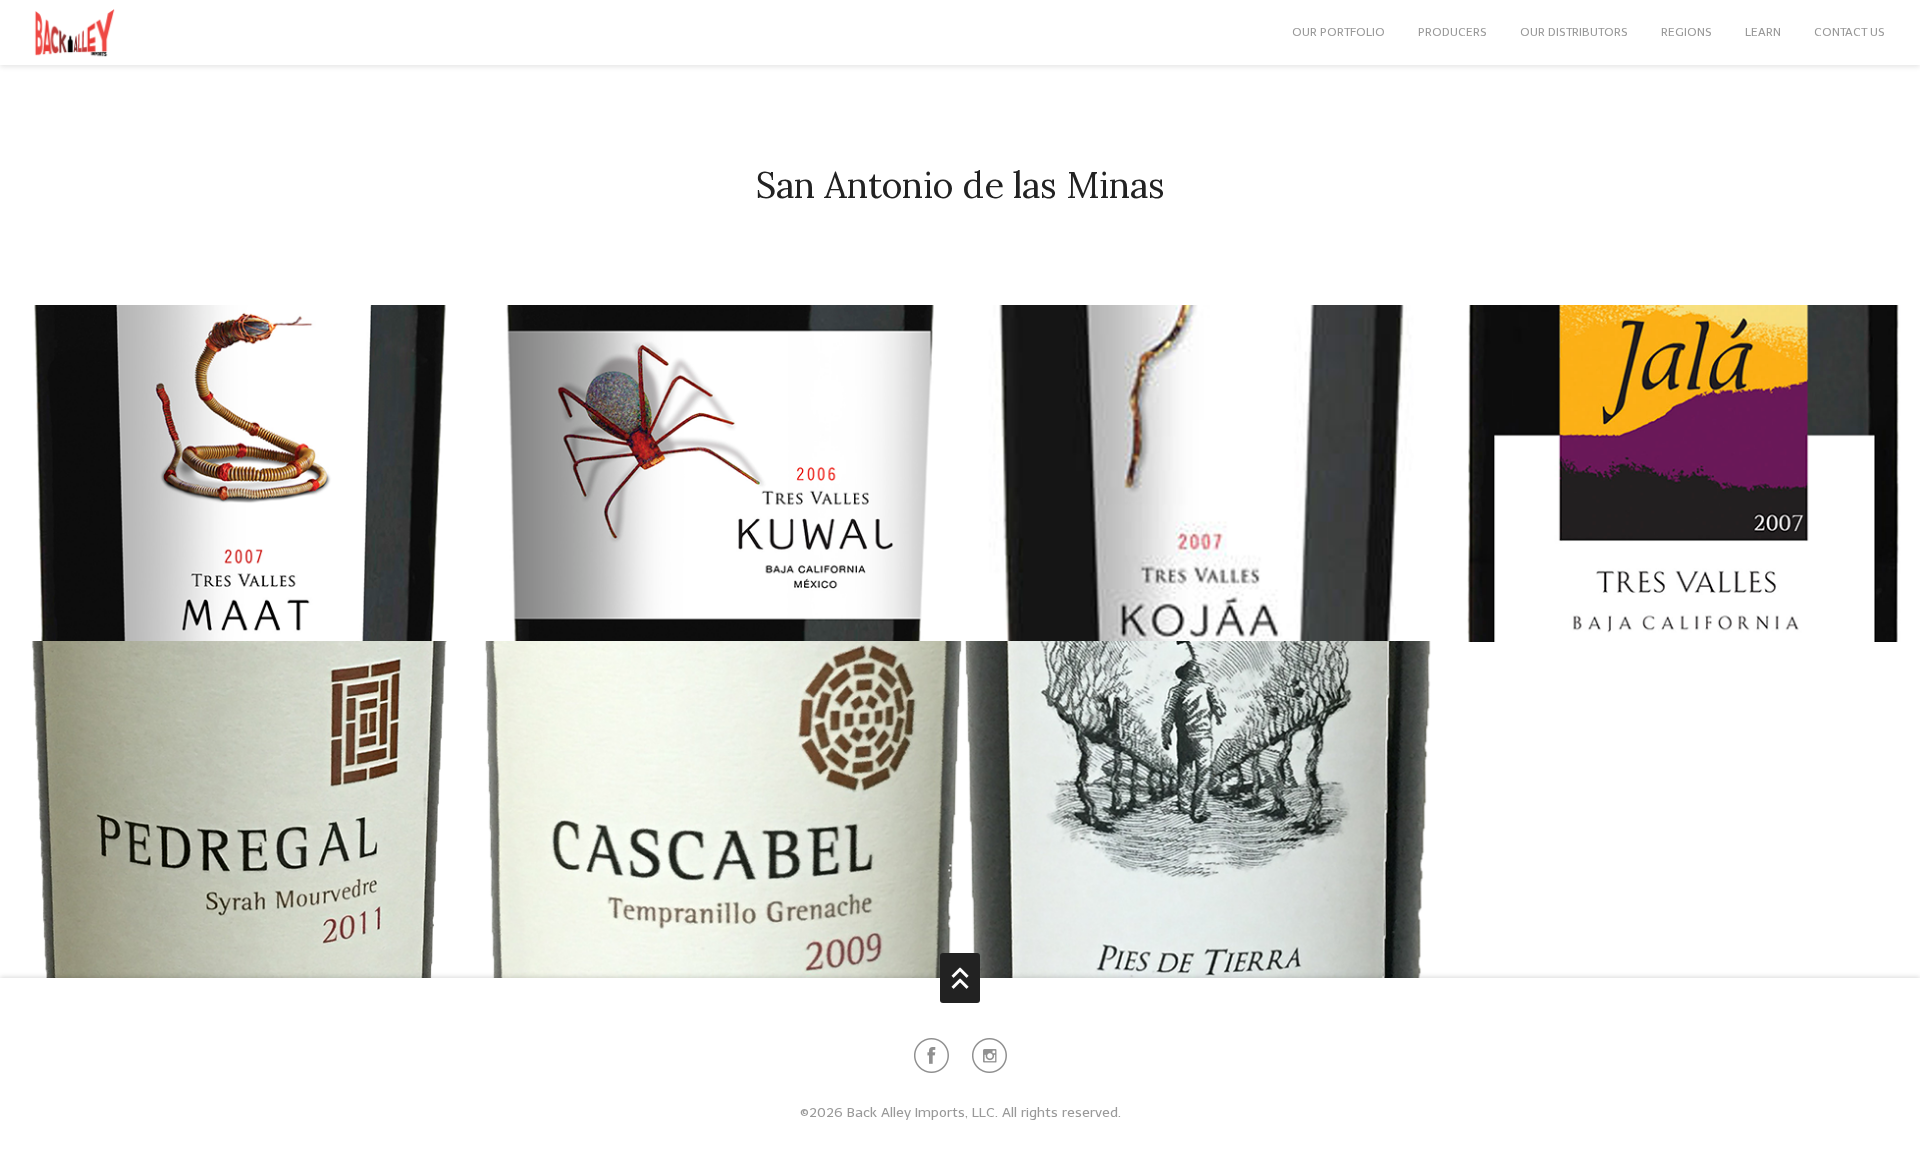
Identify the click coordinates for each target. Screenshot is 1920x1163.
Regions (1686, 32)
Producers (1452, 32)
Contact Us (1849, 32)
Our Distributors (1574, 32)
